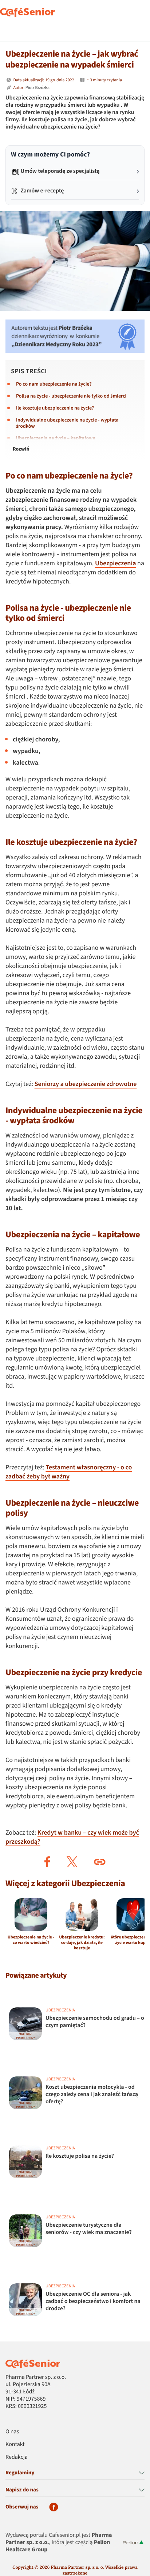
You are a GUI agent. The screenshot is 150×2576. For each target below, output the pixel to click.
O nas (12, 2432)
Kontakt (15, 2445)
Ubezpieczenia (115, 564)
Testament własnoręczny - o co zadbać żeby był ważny (69, 1472)
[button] (47, 1862)
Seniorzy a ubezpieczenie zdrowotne (86, 1084)
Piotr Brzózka (37, 88)
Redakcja (17, 2457)
